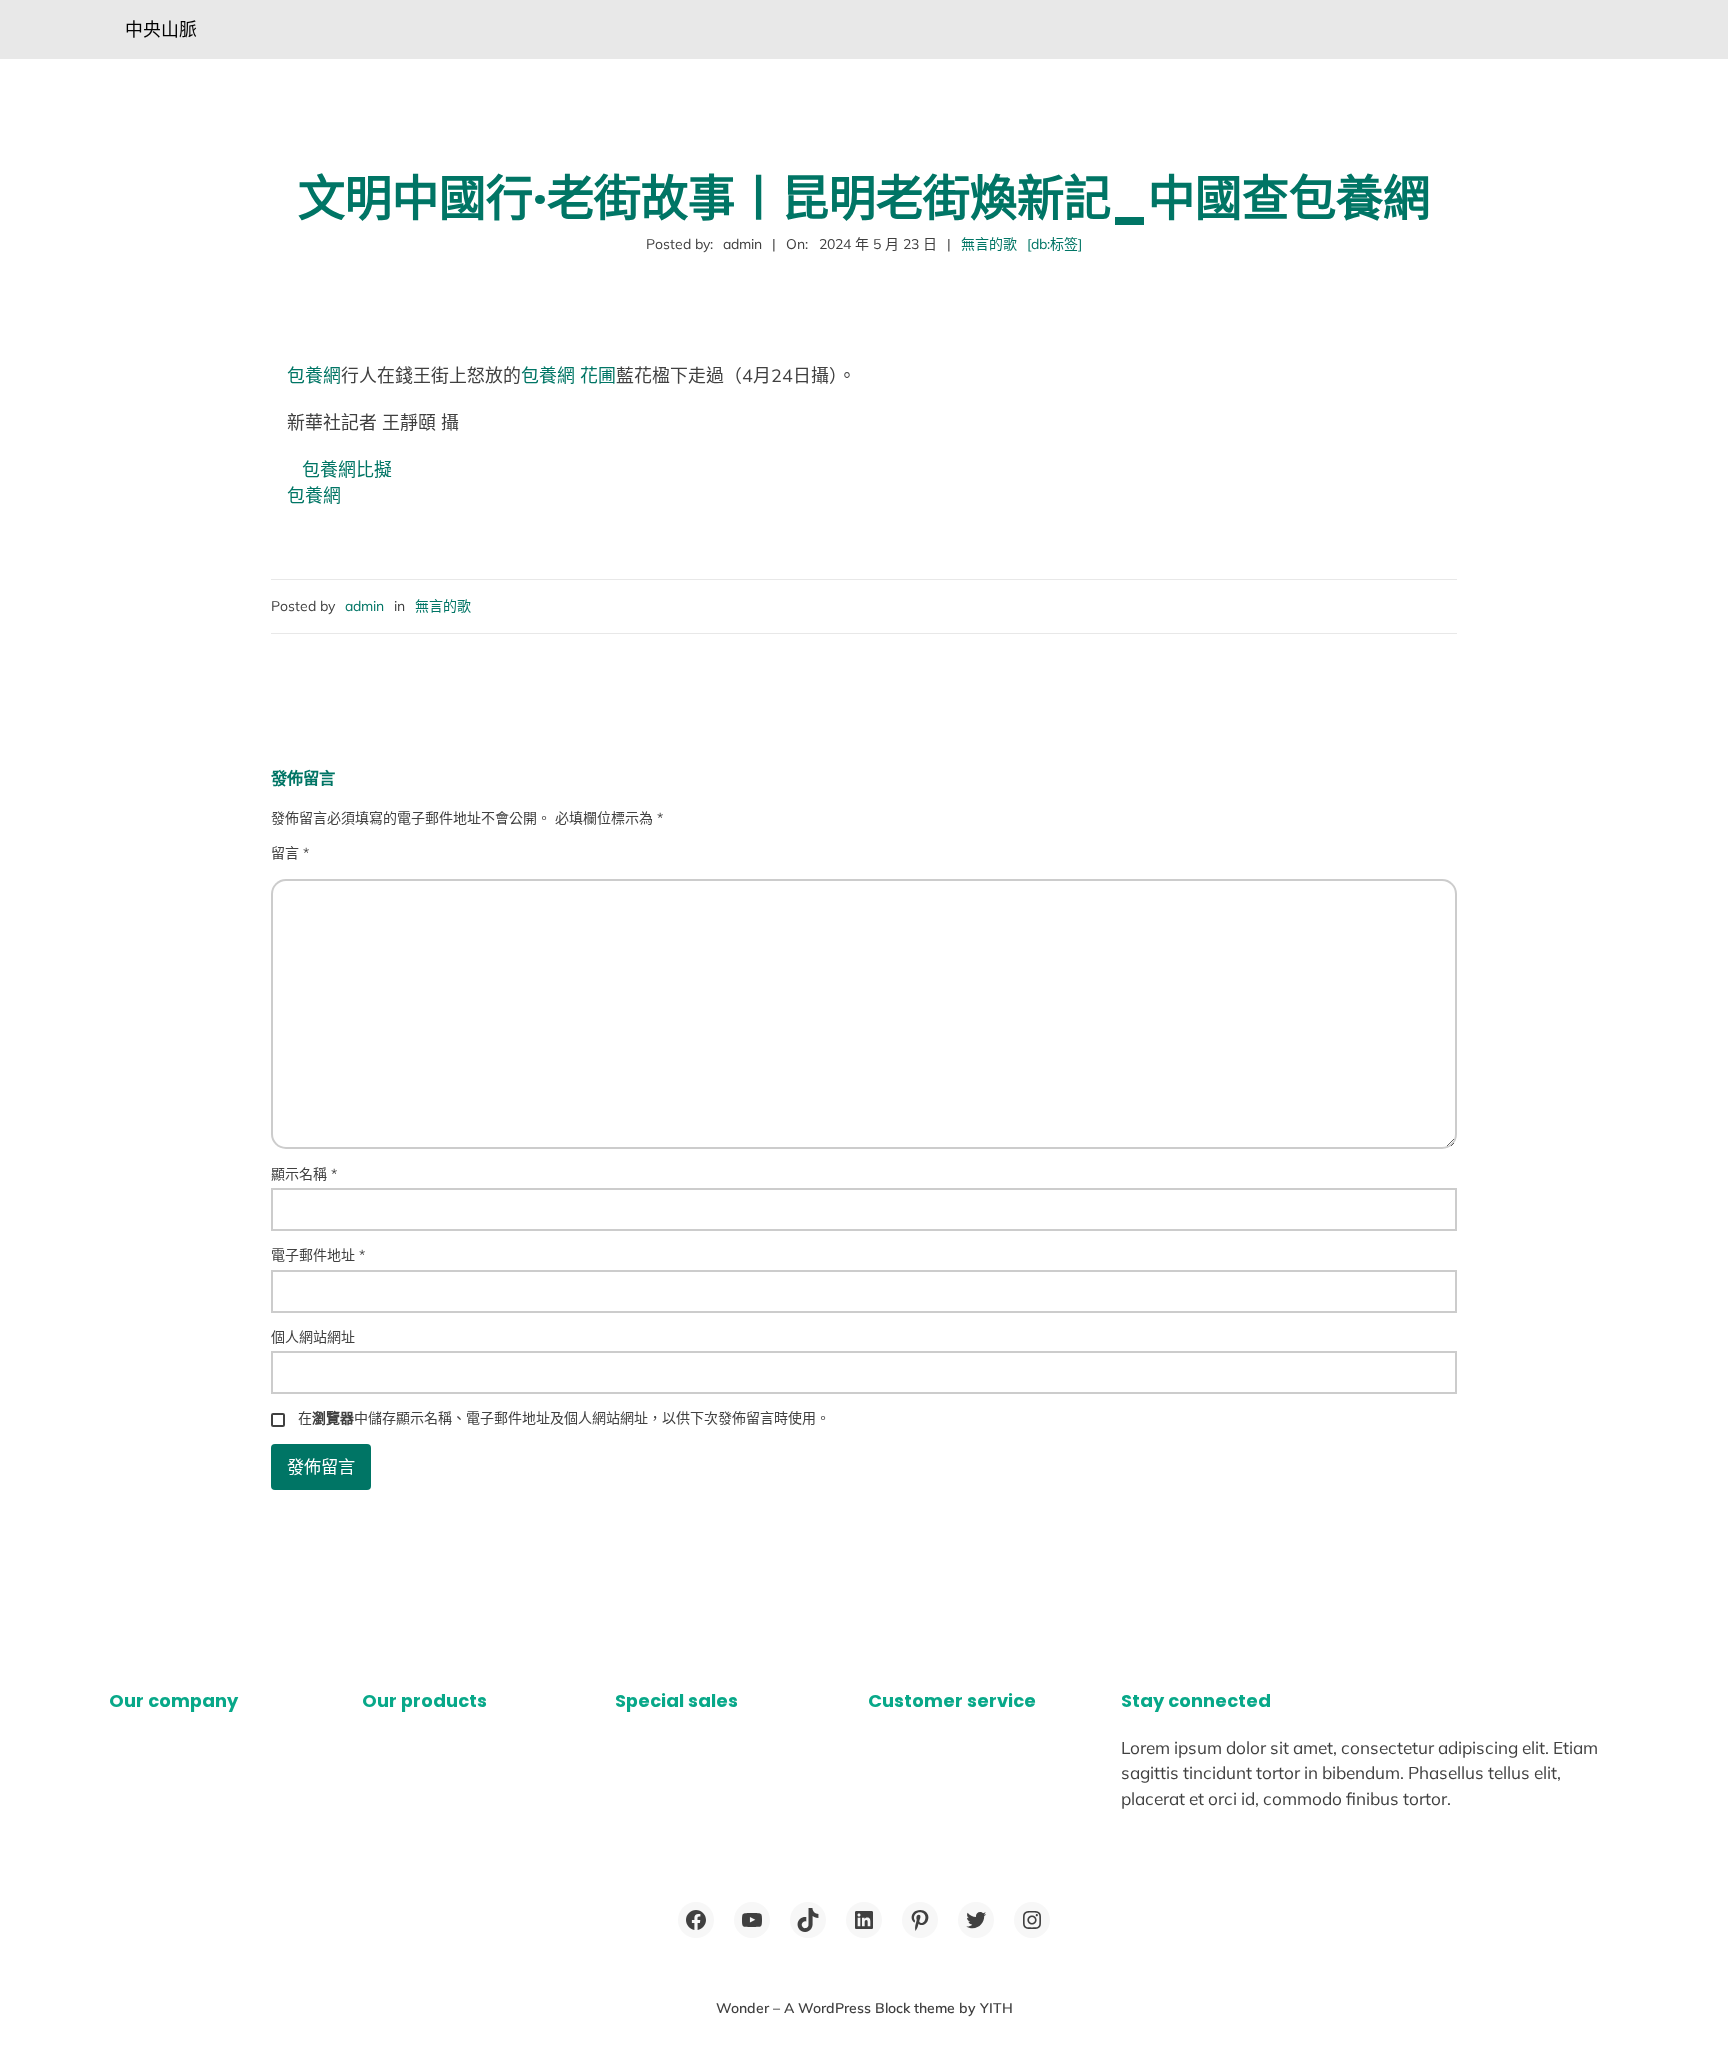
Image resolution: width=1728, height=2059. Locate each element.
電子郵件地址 (318, 1255)
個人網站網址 (313, 1337)
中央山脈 (161, 29)
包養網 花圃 (568, 375)
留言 (290, 853)
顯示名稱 (304, 1174)
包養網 (314, 375)
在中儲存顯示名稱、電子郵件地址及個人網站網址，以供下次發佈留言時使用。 (564, 1418)
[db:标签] (1054, 244)
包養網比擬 (347, 469)
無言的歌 (989, 244)
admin (364, 606)
